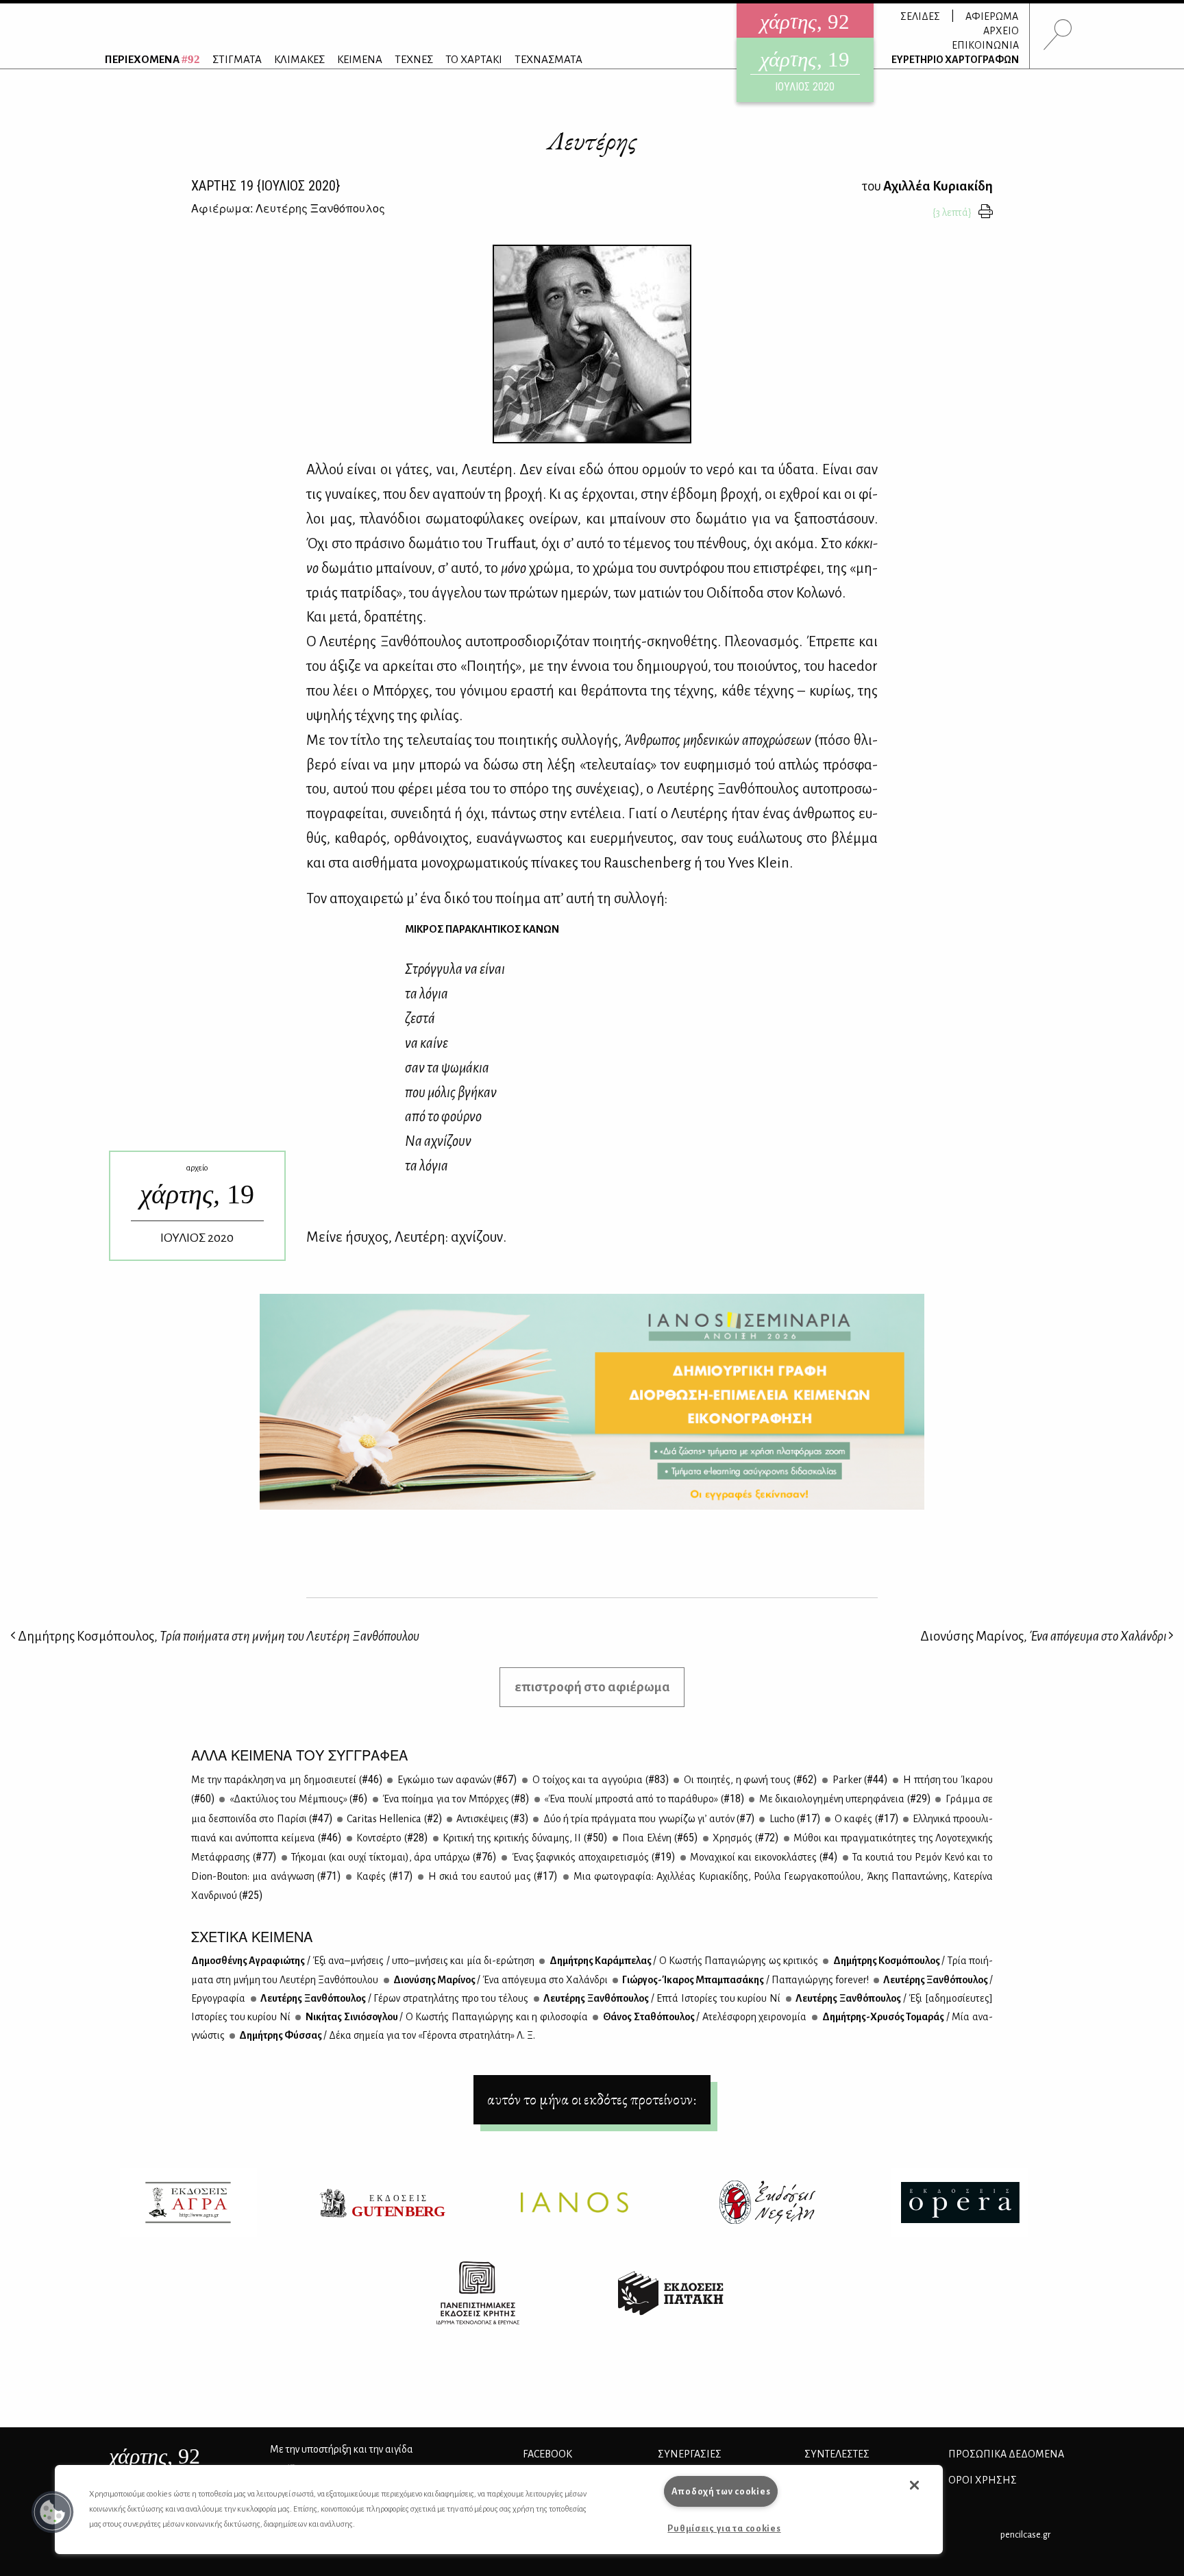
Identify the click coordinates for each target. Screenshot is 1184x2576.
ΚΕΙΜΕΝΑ (360, 59)
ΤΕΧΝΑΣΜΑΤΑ (548, 59)
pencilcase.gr (1025, 2535)
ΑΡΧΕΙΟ (1001, 31)
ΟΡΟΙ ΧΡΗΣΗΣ (983, 2480)
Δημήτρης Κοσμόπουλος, (218, 1636)
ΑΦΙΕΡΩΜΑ (992, 16)
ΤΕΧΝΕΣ (414, 59)
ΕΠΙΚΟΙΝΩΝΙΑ (985, 45)
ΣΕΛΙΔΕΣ (920, 16)
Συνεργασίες (690, 2454)
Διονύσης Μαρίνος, (1043, 1636)
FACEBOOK (547, 2454)
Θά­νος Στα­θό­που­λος (704, 2017)
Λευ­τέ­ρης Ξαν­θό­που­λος (394, 1998)
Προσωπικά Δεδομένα (1006, 2454)
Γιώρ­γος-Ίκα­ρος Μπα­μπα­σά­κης (744, 1980)
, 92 (155, 2456)
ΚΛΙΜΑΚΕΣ (299, 59)
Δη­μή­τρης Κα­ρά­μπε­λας (683, 1961)
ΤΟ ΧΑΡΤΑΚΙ (474, 59)
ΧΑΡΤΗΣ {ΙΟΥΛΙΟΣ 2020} (266, 186)
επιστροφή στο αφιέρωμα (592, 1687)
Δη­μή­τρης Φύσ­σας (386, 2035)
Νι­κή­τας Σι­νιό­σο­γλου (445, 2017)
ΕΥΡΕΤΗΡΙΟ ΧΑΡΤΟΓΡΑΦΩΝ (955, 60)
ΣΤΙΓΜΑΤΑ (237, 59)
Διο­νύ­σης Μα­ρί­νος (500, 1980)
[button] (53, 2512)
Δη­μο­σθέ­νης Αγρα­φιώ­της (363, 1961)
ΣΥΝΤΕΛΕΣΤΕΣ (837, 2454)
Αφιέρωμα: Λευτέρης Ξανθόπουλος (288, 208)
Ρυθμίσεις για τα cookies (724, 2528)
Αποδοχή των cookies (721, 2491)
